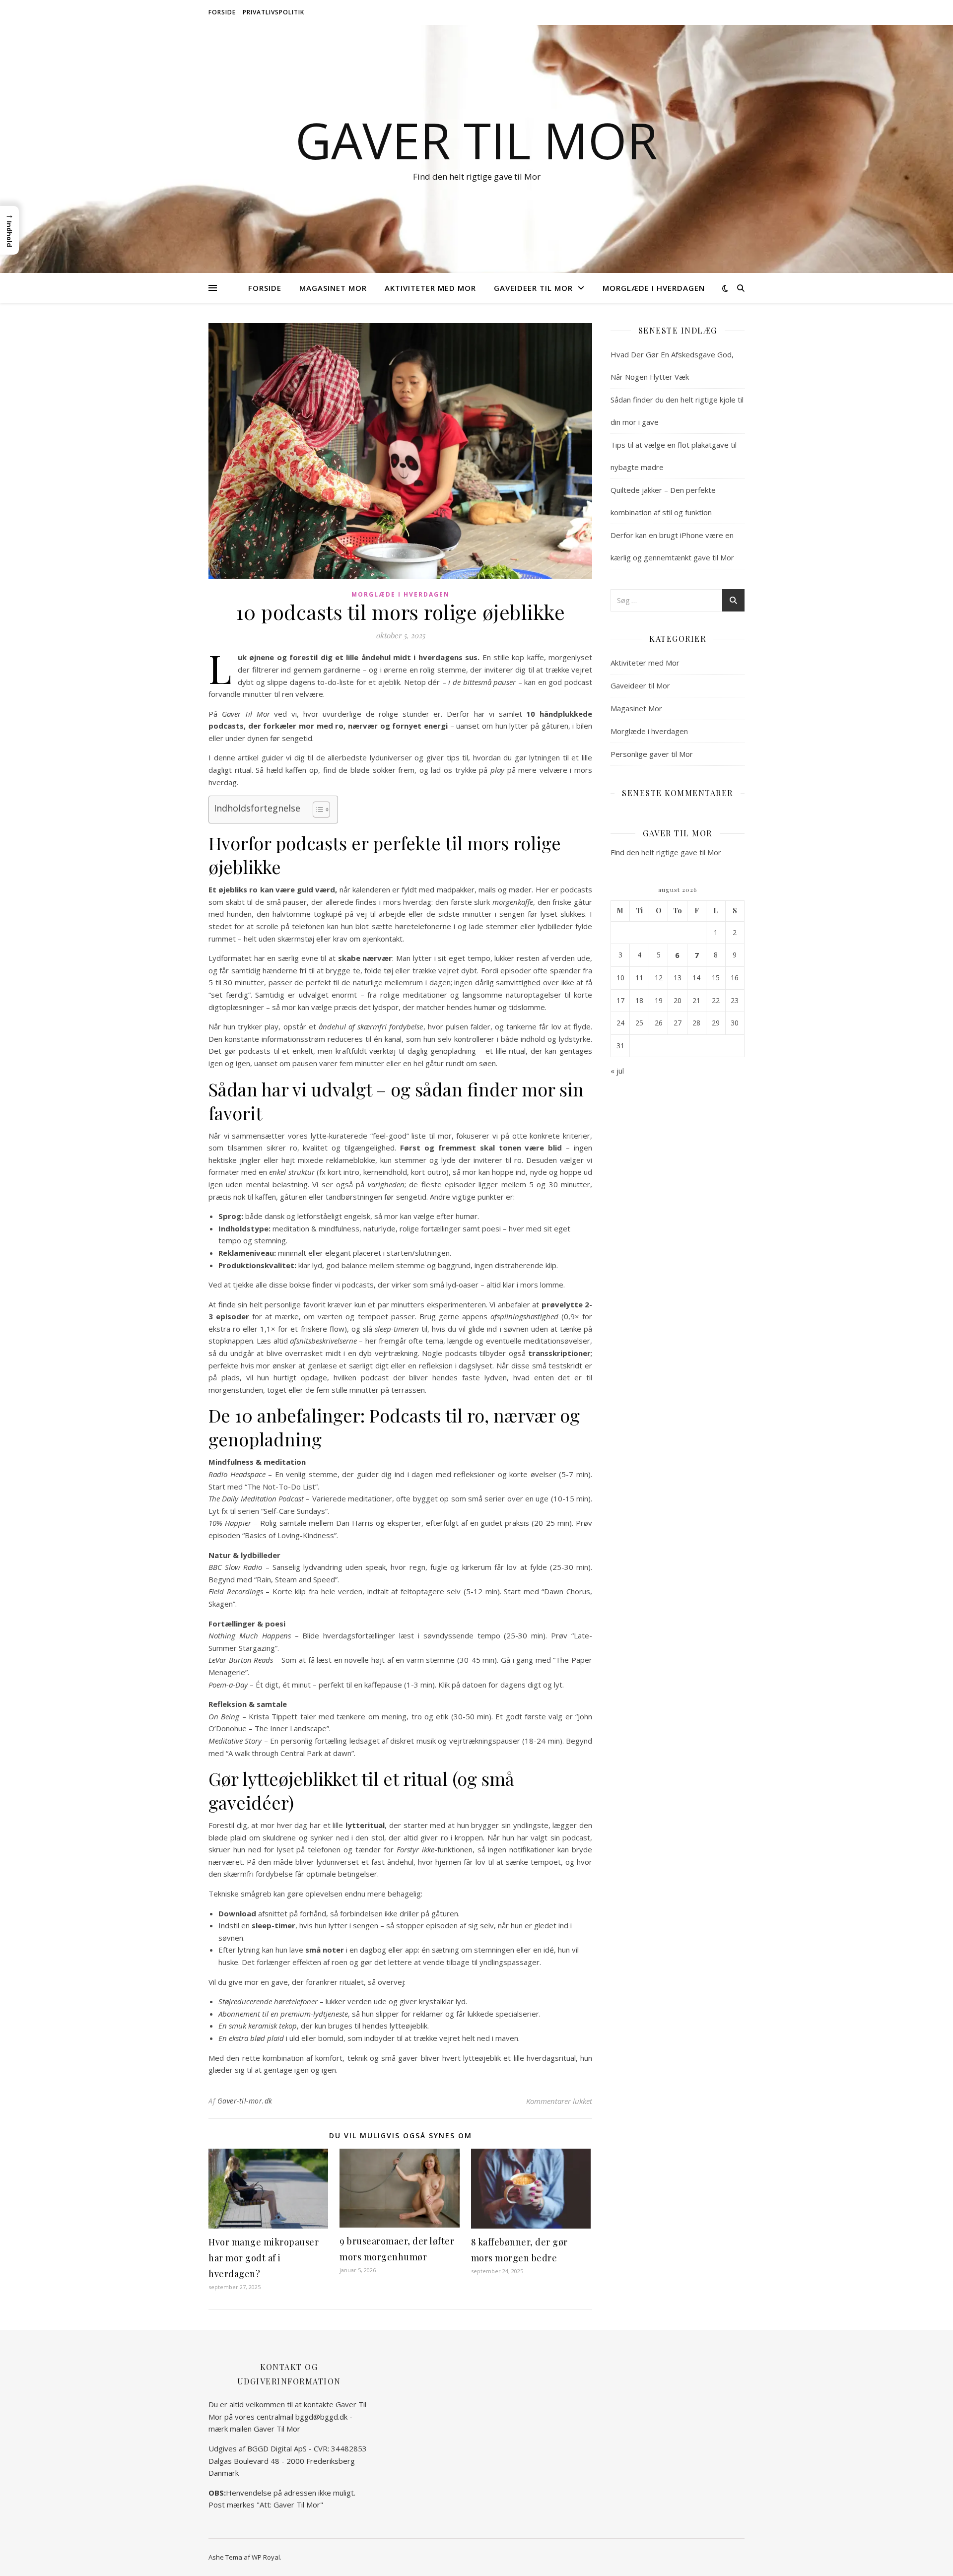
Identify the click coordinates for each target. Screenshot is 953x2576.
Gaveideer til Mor (533, 288)
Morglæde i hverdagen (654, 288)
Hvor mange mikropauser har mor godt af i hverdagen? (264, 2258)
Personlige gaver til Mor (652, 754)
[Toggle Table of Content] (316, 810)
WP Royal (266, 2557)
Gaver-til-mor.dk (245, 2101)
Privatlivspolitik (273, 12)
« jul (617, 1071)
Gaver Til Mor (476, 140)
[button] (9, 230)
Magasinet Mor (333, 288)
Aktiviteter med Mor (430, 288)
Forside (222, 12)
